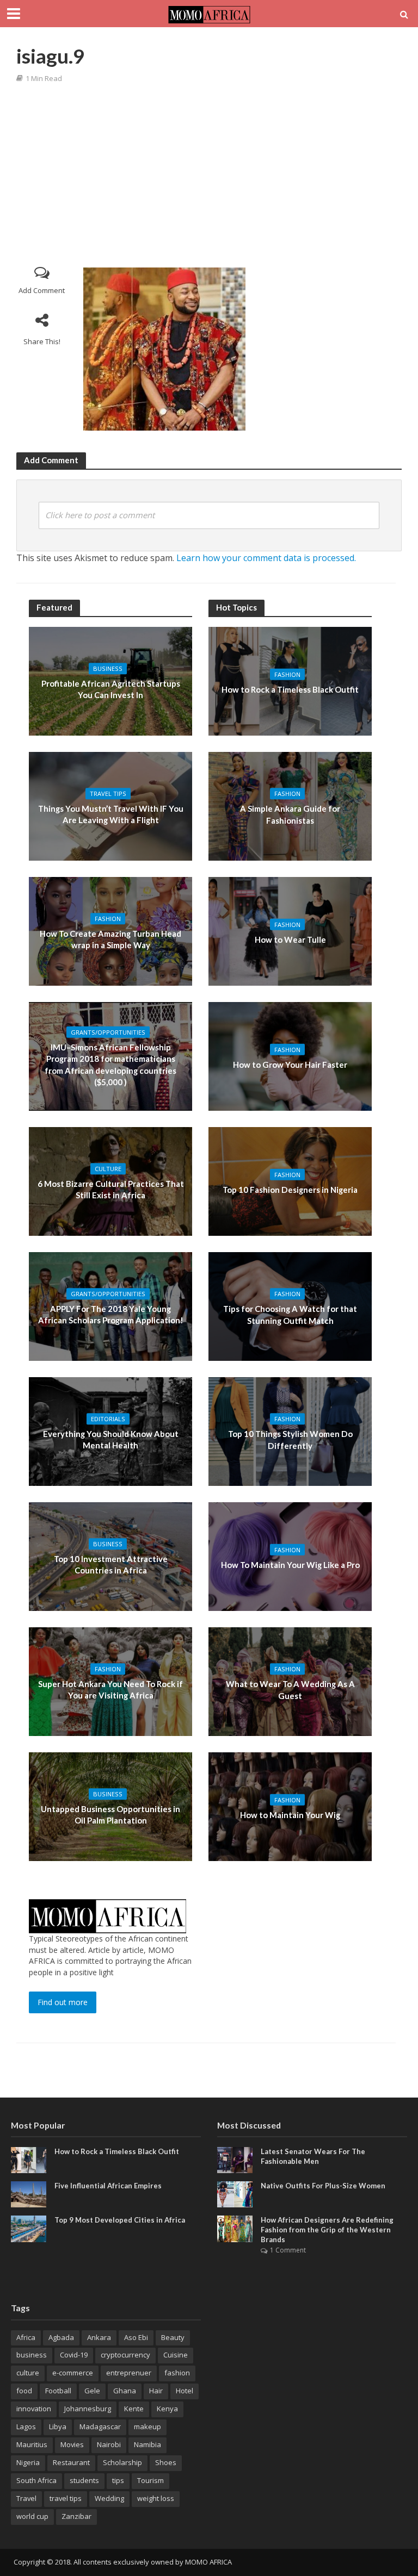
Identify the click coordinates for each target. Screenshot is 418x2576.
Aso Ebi (136, 2337)
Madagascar (100, 2426)
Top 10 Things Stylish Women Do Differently (290, 1439)
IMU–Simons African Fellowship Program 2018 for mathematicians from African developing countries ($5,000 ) (110, 1065)
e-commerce (73, 2373)
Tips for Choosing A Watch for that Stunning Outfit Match (290, 1314)
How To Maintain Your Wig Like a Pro (290, 1565)
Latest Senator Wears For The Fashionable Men (313, 2156)
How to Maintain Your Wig (290, 1815)
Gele (92, 2391)
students (84, 2480)
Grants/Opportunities (108, 1032)
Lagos (26, 2426)
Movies (72, 2444)
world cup (32, 2516)
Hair (156, 2391)
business (32, 2355)
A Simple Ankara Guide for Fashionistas (290, 814)
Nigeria (28, 2462)
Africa (26, 2337)
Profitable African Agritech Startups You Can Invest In (111, 689)
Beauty (173, 2337)
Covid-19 (74, 2355)
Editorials (108, 1419)
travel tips (66, 2498)
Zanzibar (76, 2516)
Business (108, 668)
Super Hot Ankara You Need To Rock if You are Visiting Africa (110, 1690)
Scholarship (122, 2462)
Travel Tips (108, 794)
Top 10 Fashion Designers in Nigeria (290, 1190)
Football (58, 2391)
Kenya (167, 2409)
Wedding (109, 2498)
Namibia (147, 2444)
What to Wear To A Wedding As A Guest (290, 1690)
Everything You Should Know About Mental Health (111, 1439)
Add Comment (42, 290)
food (24, 2391)
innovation (34, 2409)
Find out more (63, 2002)
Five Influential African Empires (108, 2186)
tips (118, 2480)
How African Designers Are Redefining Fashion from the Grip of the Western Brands (327, 2229)
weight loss (156, 2498)
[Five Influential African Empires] (29, 2194)
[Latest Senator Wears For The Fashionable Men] (235, 2159)
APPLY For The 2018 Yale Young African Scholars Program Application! (111, 1314)
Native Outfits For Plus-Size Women (323, 2186)
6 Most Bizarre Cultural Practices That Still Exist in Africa (111, 1189)
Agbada (61, 2337)
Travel (26, 2498)
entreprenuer (129, 2373)
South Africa (36, 2480)
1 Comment (288, 2250)
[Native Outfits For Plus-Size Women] (235, 2194)
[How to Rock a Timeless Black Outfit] (29, 2159)
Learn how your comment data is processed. (266, 558)
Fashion (108, 919)
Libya (58, 2426)
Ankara (99, 2337)
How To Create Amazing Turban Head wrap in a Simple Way (110, 939)
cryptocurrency (125, 2355)
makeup (147, 2426)
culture (28, 2373)
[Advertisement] (214, 175)
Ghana (125, 2391)
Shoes (166, 2462)
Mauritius (32, 2444)
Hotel (185, 2391)
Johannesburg (88, 2409)
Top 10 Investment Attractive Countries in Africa (111, 1564)
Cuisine (176, 2355)
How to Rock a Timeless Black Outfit (290, 689)
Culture (108, 1169)
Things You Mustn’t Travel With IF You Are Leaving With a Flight (111, 814)
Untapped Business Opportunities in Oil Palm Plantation (110, 1815)
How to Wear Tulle (290, 939)
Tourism (150, 2480)
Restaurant (71, 2462)
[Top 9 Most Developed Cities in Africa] (29, 2228)
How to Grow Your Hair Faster (290, 1065)
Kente (134, 2409)
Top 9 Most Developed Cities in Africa (120, 2220)
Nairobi (109, 2444)
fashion (177, 2373)
